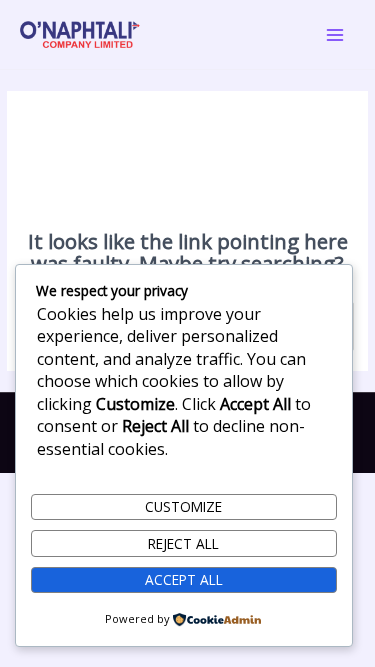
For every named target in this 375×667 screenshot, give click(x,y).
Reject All (183, 543)
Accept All (184, 579)
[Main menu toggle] (335, 34)
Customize (183, 506)
